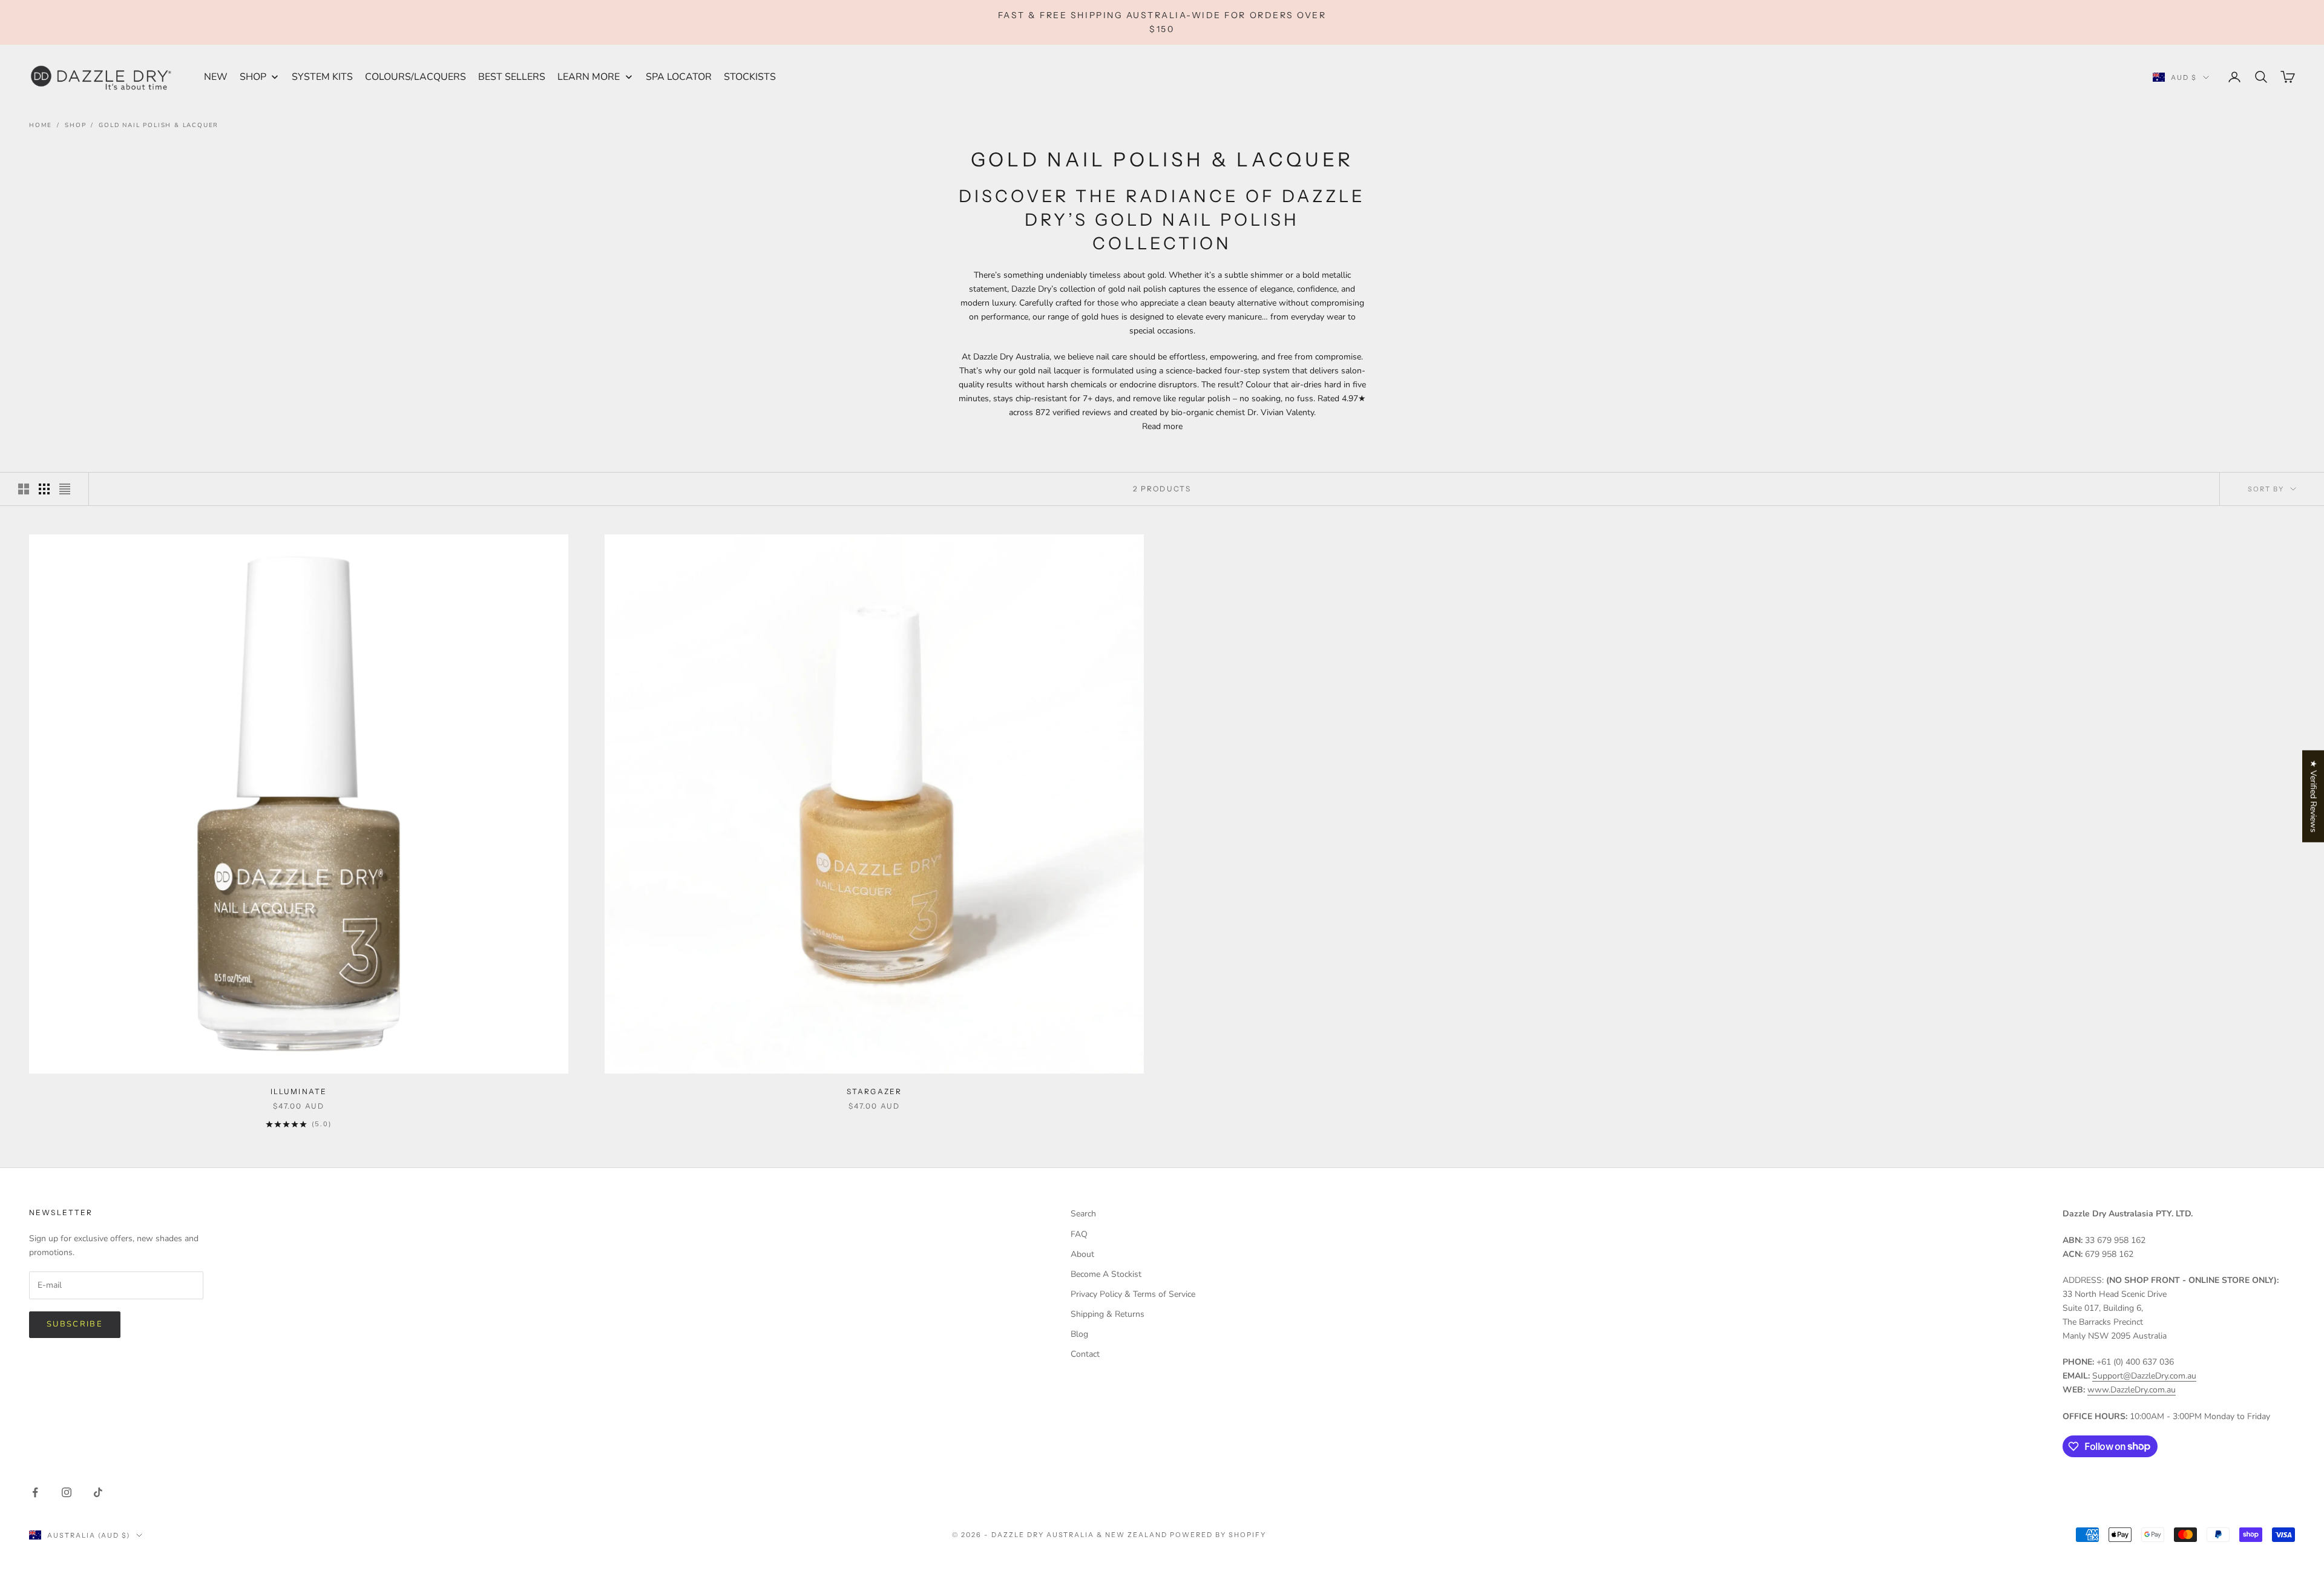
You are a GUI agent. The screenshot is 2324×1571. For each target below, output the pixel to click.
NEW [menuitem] (216, 77)
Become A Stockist (1106, 1274)
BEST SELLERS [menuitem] (512, 77)
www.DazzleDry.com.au (2132, 1390)
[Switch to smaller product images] (44, 489)
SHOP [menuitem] (253, 77)
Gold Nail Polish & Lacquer (159, 125)
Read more (1162, 426)
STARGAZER (874, 1091)
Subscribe (75, 1324)
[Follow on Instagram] (67, 1492)
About (1082, 1254)
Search (1083, 1214)
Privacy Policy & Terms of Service (1133, 1294)
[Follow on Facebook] (35, 1492)
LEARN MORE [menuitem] (589, 77)
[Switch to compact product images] (65, 489)
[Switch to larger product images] (24, 489)
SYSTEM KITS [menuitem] (322, 77)
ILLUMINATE (299, 1091)
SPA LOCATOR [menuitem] (679, 77)
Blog (1079, 1334)
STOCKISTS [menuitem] (750, 77)
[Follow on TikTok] (98, 1492)
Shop (75, 125)
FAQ (1079, 1234)
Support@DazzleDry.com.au (2144, 1376)
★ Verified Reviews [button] (2313, 796)
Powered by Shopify (1218, 1535)
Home (41, 125)
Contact (1085, 1354)
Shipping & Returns (1108, 1314)
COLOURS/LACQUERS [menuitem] (415, 77)
